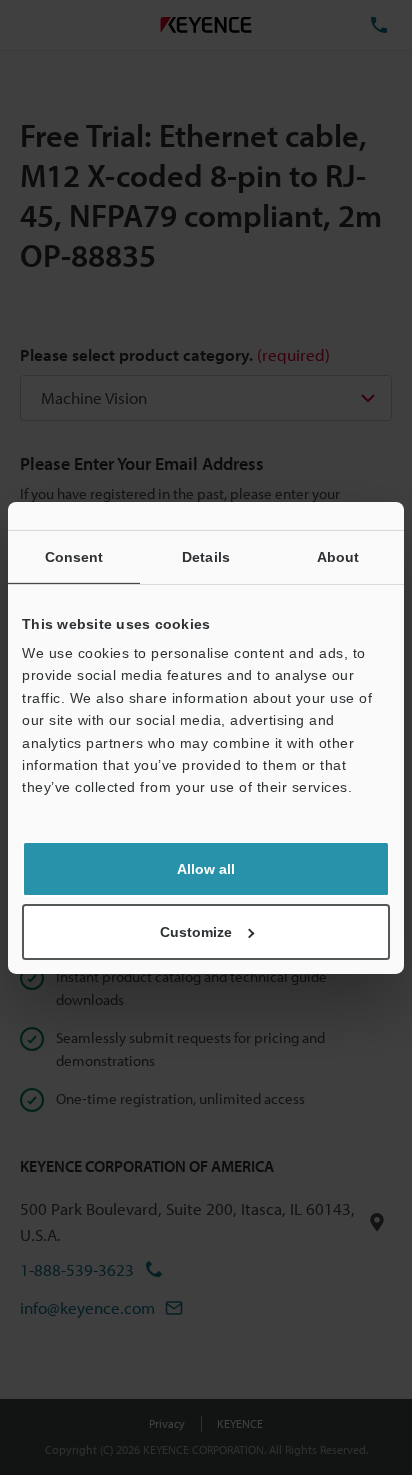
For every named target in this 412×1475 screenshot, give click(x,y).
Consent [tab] (74, 556)
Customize (196, 932)
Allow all (206, 869)
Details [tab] (206, 556)
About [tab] (338, 556)
